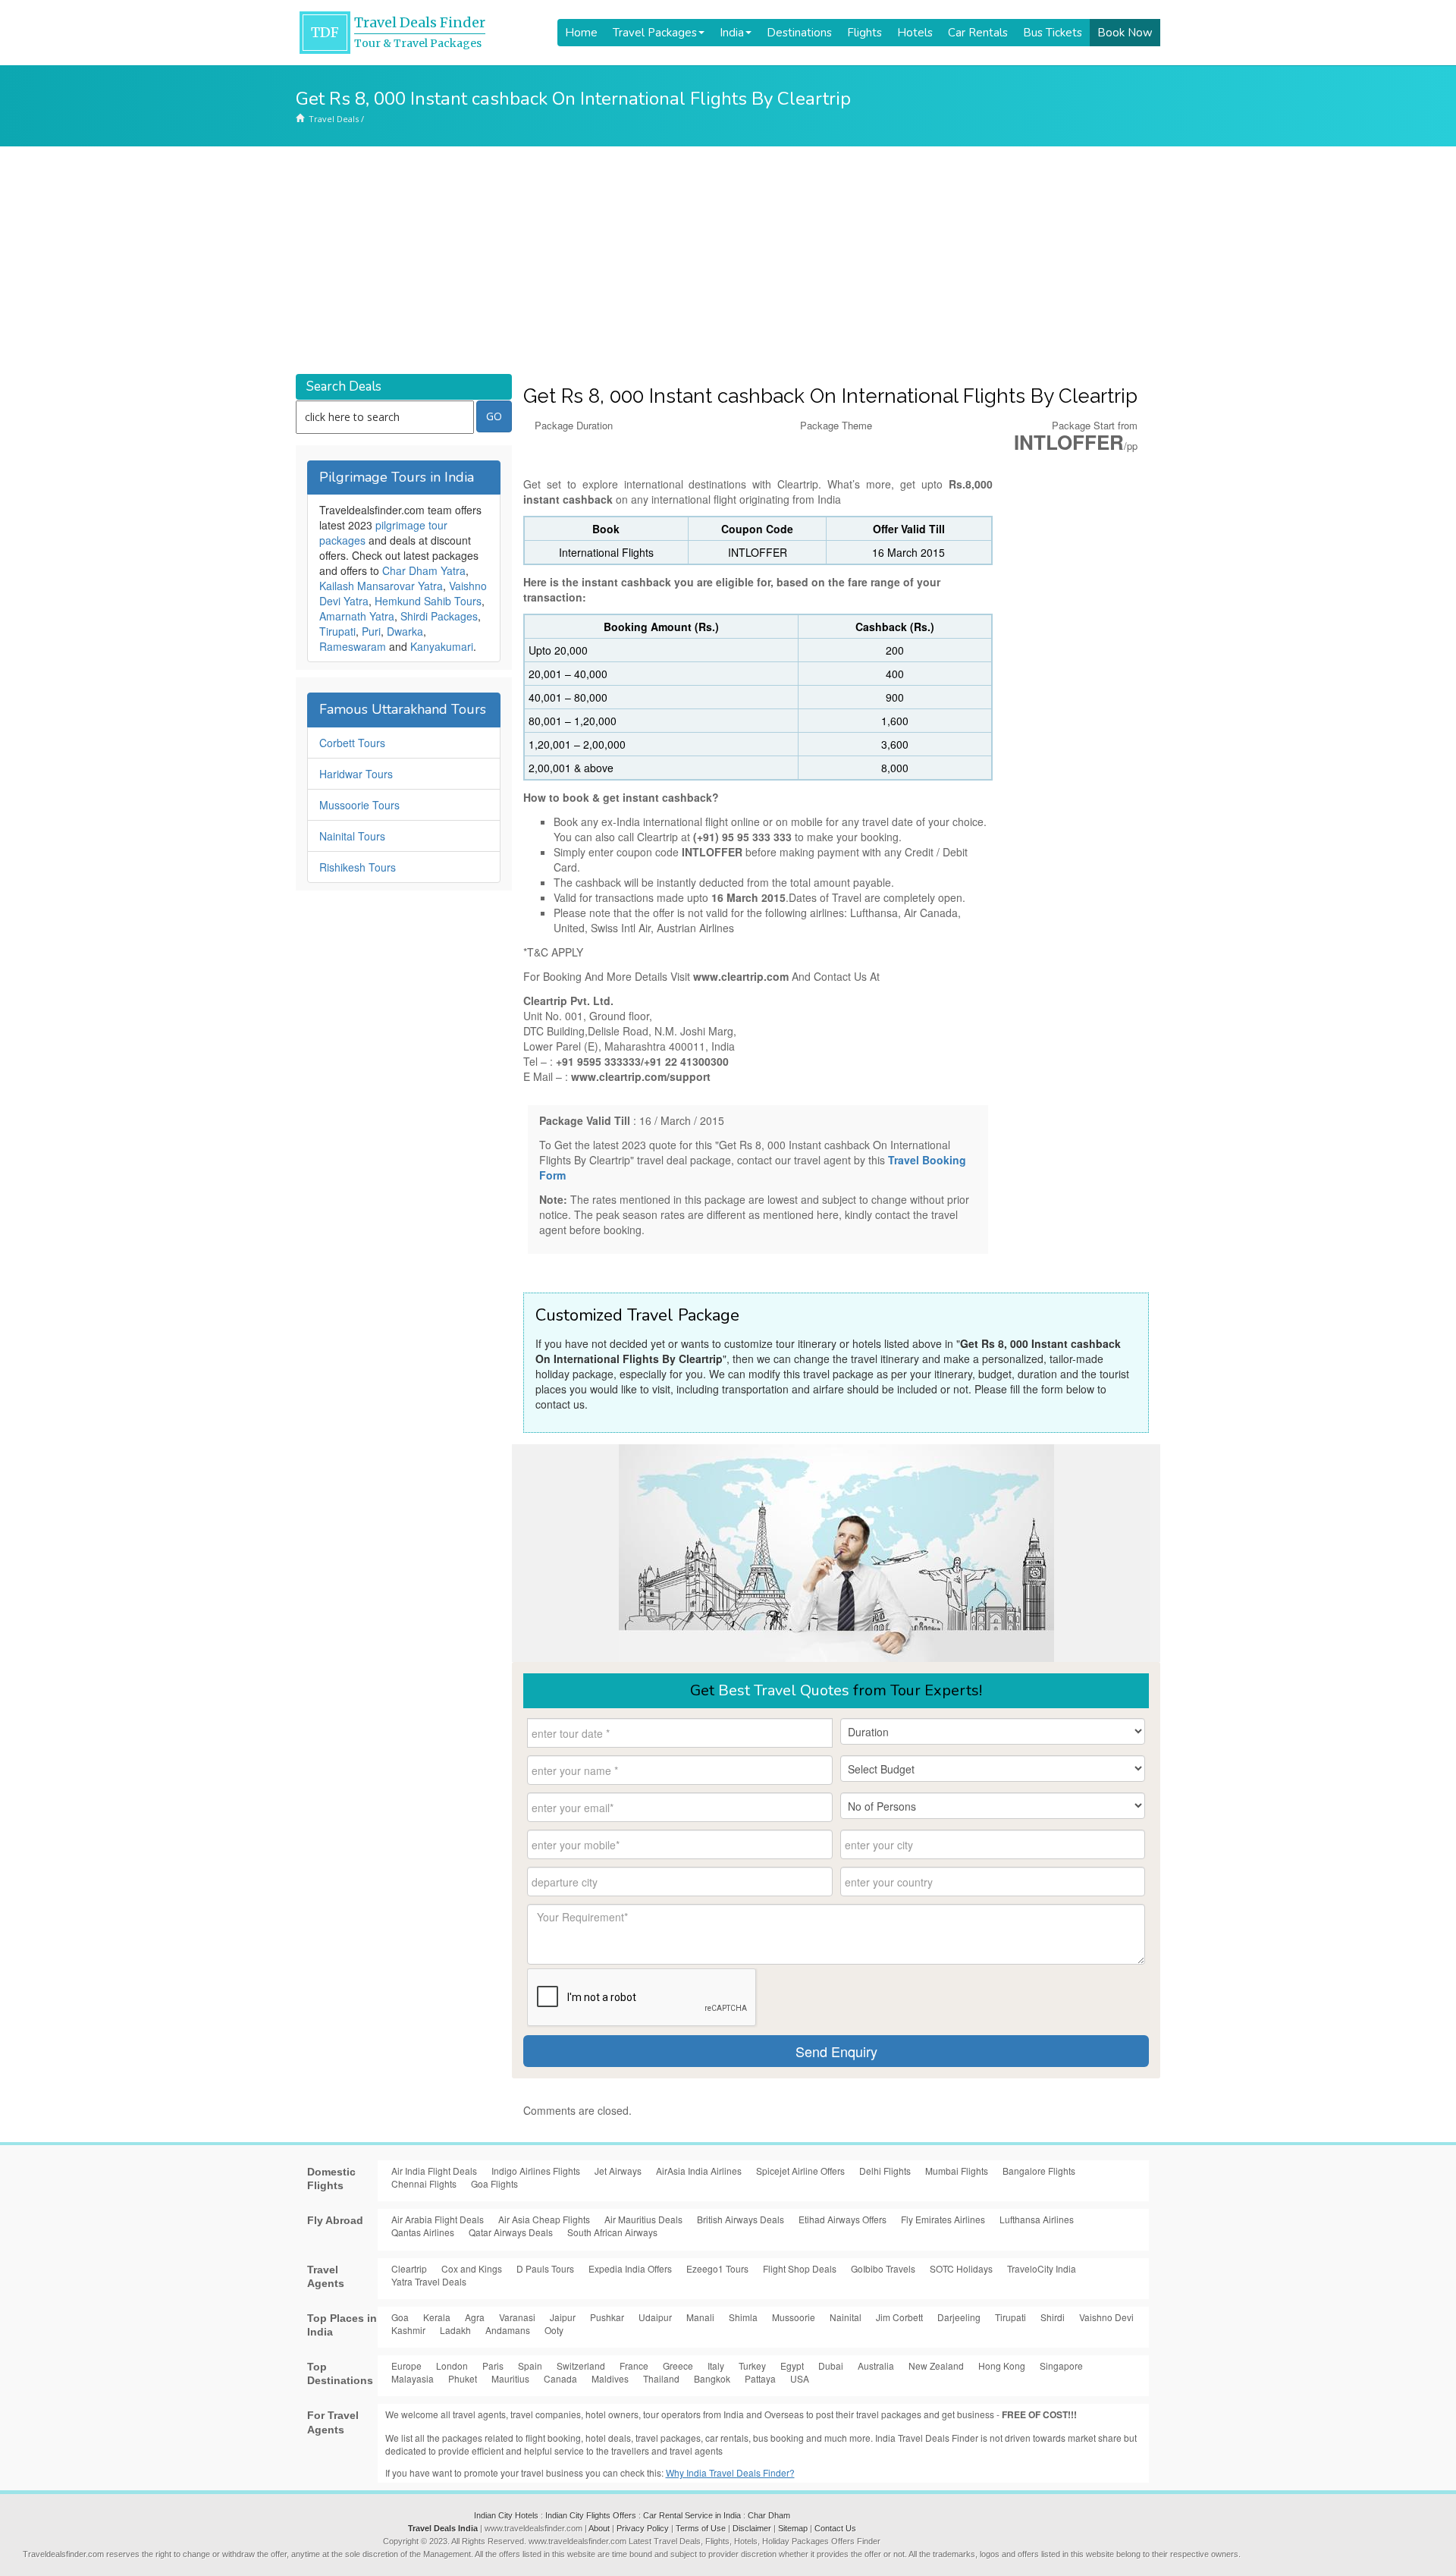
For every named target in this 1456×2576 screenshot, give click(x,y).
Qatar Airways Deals (511, 2232)
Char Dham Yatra (424, 570)
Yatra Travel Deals (429, 2281)
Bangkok (712, 2378)
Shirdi (1053, 2317)
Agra (475, 2317)
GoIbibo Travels (883, 2268)
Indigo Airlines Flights (536, 2171)
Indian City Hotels (506, 2515)
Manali (700, 2317)
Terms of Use (701, 2528)
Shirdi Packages (439, 616)
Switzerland (581, 2366)
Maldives (610, 2378)
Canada (560, 2378)
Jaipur (563, 2317)
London (452, 2366)
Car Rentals (978, 33)
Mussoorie (794, 2317)
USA (800, 2378)
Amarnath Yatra (357, 616)
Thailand (661, 2378)
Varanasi (517, 2317)
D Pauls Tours (545, 2268)
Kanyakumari (442, 646)
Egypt (792, 2366)
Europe (406, 2366)
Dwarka (405, 631)
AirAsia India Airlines (699, 2171)
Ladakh (455, 2330)
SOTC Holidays (961, 2268)
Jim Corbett (899, 2317)
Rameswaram (353, 646)
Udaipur (655, 2317)
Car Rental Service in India (692, 2515)
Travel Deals (334, 119)
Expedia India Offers (630, 2268)
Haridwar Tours (356, 774)
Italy (716, 2366)
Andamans (508, 2330)
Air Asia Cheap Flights (544, 2219)
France (634, 2366)
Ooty (554, 2330)
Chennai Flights (424, 2183)
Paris (493, 2366)
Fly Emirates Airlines (943, 2219)
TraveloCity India (1042, 2268)
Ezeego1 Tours (717, 2268)
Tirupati (337, 631)
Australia (876, 2366)
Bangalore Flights (1039, 2171)
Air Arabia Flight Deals (438, 2219)
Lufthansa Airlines (1037, 2219)
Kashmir (408, 2330)
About (599, 2528)
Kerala (437, 2317)
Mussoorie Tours (359, 805)
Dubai (831, 2366)
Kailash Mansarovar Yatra (381, 586)
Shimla (743, 2317)
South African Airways (612, 2232)
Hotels (915, 33)
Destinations (799, 33)
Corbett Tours (352, 743)
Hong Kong (1002, 2366)
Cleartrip (409, 2268)
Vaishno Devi (1106, 2317)
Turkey (752, 2366)
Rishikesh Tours (358, 867)
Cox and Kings (472, 2268)
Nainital (846, 2317)
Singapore (1061, 2366)
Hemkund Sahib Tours (428, 601)
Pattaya (760, 2378)
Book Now (1125, 33)
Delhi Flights (885, 2171)
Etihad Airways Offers (843, 2219)
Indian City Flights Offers (591, 2515)
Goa (400, 2317)
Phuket (463, 2378)
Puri (371, 631)
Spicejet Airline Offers (800, 2171)
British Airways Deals (741, 2219)
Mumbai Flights (957, 2171)
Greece (678, 2366)
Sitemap (793, 2528)
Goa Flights (494, 2183)
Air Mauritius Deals (643, 2219)
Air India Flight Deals (434, 2171)
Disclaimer (752, 2528)
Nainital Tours (352, 836)
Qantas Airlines (423, 2232)
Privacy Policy (643, 2528)
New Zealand (936, 2366)
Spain (530, 2366)
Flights (864, 33)
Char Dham (769, 2515)
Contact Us (835, 2528)
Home (581, 33)
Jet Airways (618, 2171)
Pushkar (607, 2317)
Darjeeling (959, 2317)
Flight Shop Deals (800, 2268)
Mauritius (510, 2378)
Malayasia (413, 2378)
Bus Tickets (1053, 33)
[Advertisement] (728, 260)
